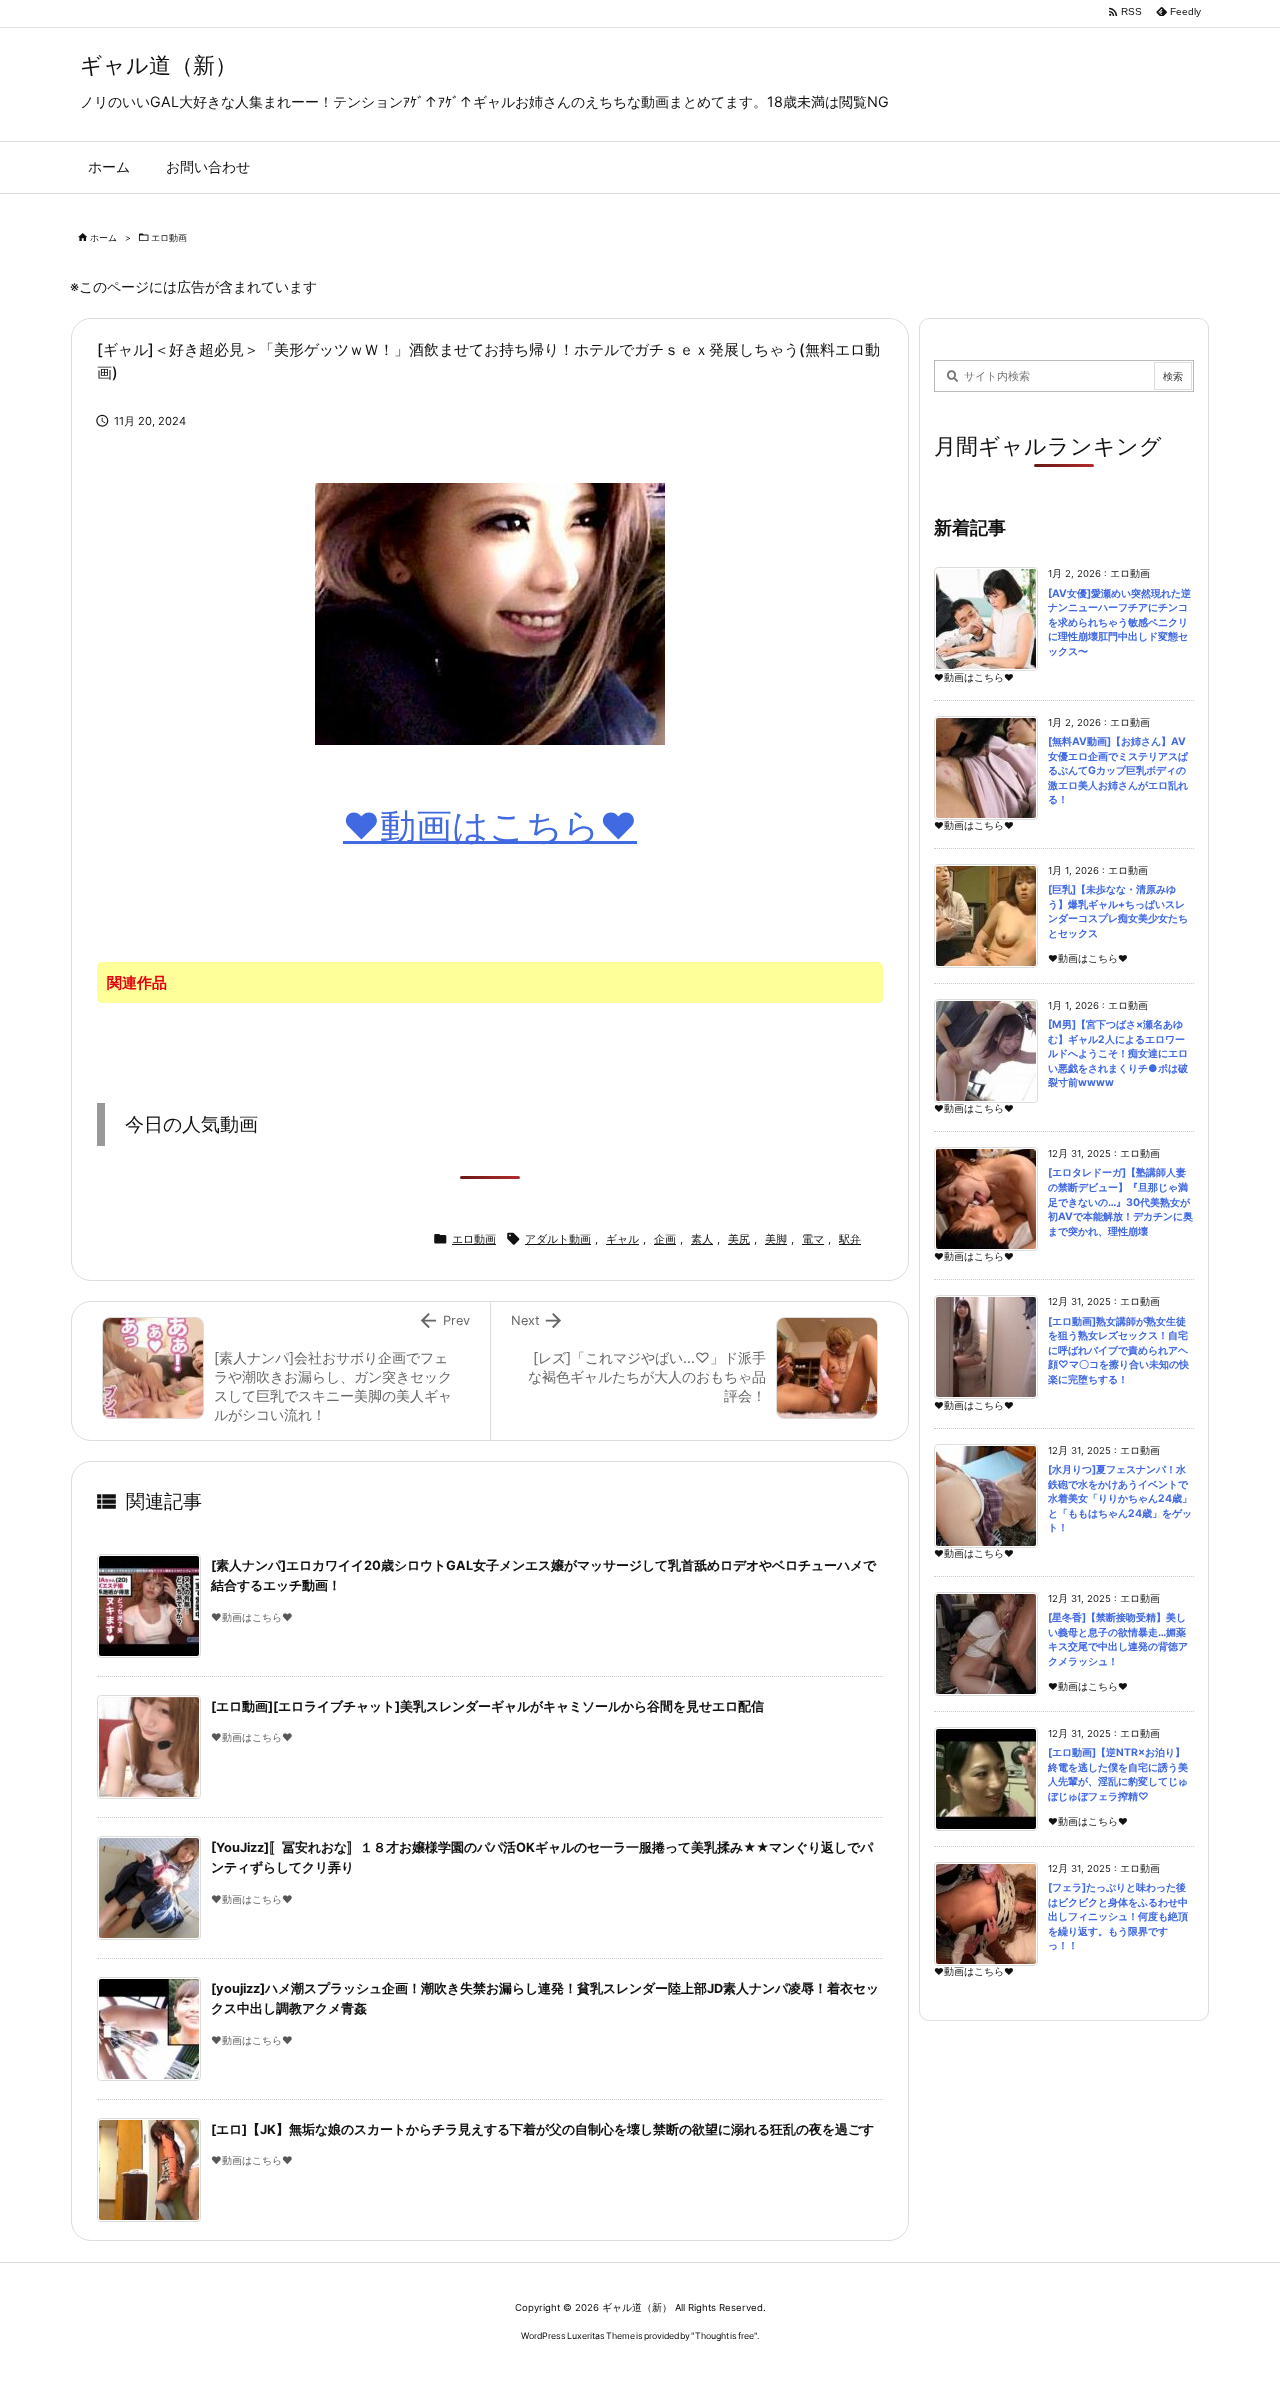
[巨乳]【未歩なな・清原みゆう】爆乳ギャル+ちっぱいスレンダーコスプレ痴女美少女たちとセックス (1118, 911)
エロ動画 (169, 237)
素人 (702, 1239)
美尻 (739, 1239)
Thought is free (724, 2335)
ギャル (622, 1239)
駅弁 (850, 1239)
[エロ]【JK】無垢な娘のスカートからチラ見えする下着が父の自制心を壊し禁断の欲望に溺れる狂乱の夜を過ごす (542, 2129)
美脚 (776, 1239)
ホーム (103, 237)
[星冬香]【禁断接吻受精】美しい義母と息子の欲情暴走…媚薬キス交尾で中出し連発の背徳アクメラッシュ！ (1118, 1639)
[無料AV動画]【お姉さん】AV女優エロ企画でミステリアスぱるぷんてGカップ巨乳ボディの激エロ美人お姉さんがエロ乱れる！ (1118, 770)
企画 (665, 1239)
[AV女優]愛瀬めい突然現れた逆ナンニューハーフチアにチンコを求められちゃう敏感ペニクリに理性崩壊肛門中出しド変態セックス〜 (1119, 622)
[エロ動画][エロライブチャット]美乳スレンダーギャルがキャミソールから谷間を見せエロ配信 (487, 1706)
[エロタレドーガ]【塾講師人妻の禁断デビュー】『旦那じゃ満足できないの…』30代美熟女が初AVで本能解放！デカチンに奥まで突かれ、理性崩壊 (1120, 1201)
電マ (813, 1239)
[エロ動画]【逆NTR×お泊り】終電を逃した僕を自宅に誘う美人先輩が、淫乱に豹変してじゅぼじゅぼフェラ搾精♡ (1118, 1774)
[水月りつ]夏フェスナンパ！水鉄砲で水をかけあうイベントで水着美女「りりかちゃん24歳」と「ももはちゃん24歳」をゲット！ (1120, 1498)
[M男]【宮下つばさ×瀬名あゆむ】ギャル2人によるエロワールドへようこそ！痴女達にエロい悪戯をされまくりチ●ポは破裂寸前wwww (1118, 1053)
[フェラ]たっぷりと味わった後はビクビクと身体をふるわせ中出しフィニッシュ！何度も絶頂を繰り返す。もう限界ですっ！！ (1118, 1916)
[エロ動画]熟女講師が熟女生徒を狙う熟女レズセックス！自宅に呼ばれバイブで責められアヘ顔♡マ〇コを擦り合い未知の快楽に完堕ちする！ (1118, 1350)
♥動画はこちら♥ (490, 826)
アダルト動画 (558, 1239)
